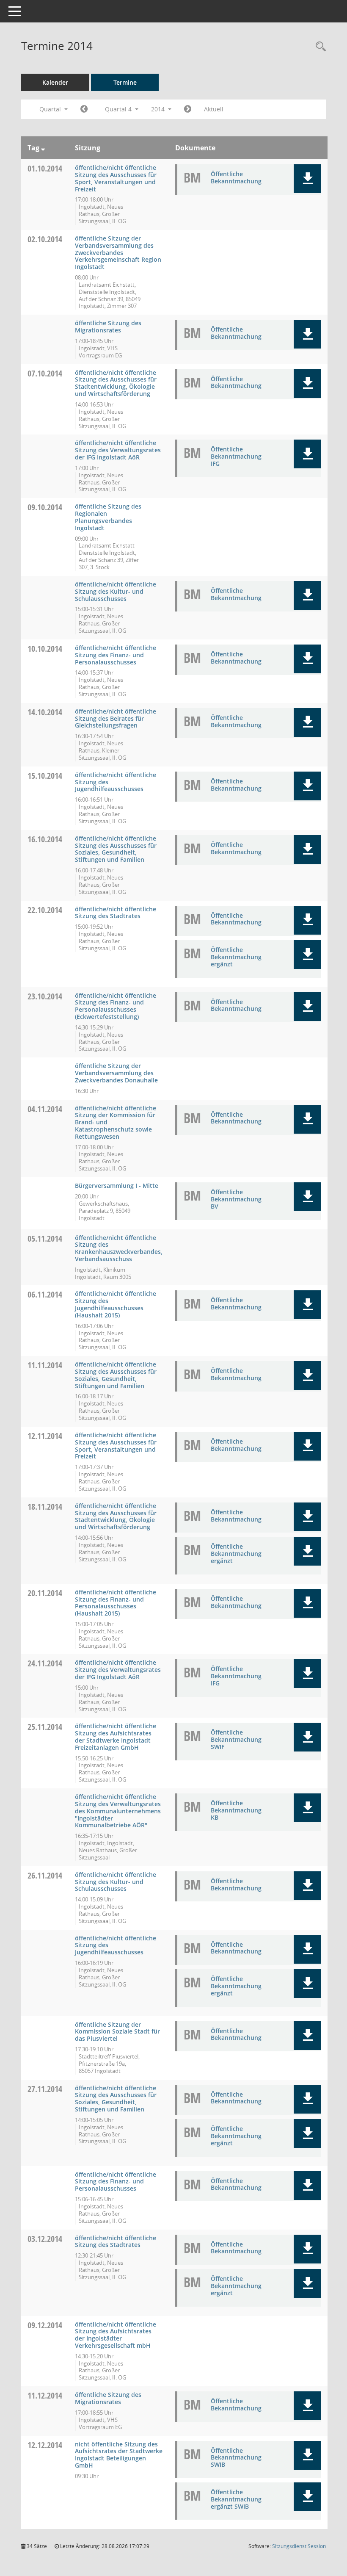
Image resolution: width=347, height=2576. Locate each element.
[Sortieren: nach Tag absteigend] (43, 148)
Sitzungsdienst (299, 2546)
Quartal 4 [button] (119, 109)
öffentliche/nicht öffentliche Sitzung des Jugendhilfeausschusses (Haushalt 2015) (116, 1304)
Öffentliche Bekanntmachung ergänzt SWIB (236, 2499)
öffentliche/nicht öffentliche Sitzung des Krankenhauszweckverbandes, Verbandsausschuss (119, 1248)
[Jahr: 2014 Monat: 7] (84, 109)
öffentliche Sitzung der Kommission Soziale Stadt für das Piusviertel (117, 2032)
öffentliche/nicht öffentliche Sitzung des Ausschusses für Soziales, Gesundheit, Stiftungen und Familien (116, 849)
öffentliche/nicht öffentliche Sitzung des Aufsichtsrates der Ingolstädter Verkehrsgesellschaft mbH (116, 2335)
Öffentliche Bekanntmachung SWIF (236, 1739)
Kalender (55, 82)
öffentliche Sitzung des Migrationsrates (108, 326)
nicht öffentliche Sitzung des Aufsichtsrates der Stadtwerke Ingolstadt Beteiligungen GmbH (119, 2455)
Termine (125, 82)
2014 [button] (159, 109)
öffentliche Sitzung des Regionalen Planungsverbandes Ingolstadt (108, 517)
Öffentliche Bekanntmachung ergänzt (236, 957)
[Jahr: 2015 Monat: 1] (188, 109)
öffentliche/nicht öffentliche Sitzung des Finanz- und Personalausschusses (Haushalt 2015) (116, 1603)
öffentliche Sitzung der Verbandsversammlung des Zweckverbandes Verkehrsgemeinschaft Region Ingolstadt (118, 252)
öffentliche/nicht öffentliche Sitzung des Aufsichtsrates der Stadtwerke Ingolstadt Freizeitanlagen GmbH (116, 1736)
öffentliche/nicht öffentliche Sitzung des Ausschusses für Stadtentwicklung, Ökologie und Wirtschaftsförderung (116, 383)
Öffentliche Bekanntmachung (236, 177)
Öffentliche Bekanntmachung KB (236, 1810)
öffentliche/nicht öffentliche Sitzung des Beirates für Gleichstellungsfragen (116, 718)
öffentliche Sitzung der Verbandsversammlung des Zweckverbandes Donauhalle (116, 1073)
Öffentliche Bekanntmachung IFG (236, 456)
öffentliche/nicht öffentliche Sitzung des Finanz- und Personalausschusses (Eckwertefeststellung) (116, 1006)
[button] (307, 179)
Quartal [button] (51, 109)
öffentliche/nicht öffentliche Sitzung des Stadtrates (116, 913)
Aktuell (214, 109)
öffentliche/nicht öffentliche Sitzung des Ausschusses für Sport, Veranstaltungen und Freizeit (116, 178)
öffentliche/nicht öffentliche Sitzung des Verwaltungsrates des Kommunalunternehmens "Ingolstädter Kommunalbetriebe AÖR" (118, 1811)
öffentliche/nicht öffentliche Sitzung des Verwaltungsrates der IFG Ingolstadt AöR (118, 450)
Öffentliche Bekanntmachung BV (236, 1199)
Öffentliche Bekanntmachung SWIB (236, 2458)
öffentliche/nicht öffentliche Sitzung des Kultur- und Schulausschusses (116, 591)
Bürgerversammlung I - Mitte (117, 1186)
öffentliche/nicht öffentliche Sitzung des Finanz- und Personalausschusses (116, 655)
